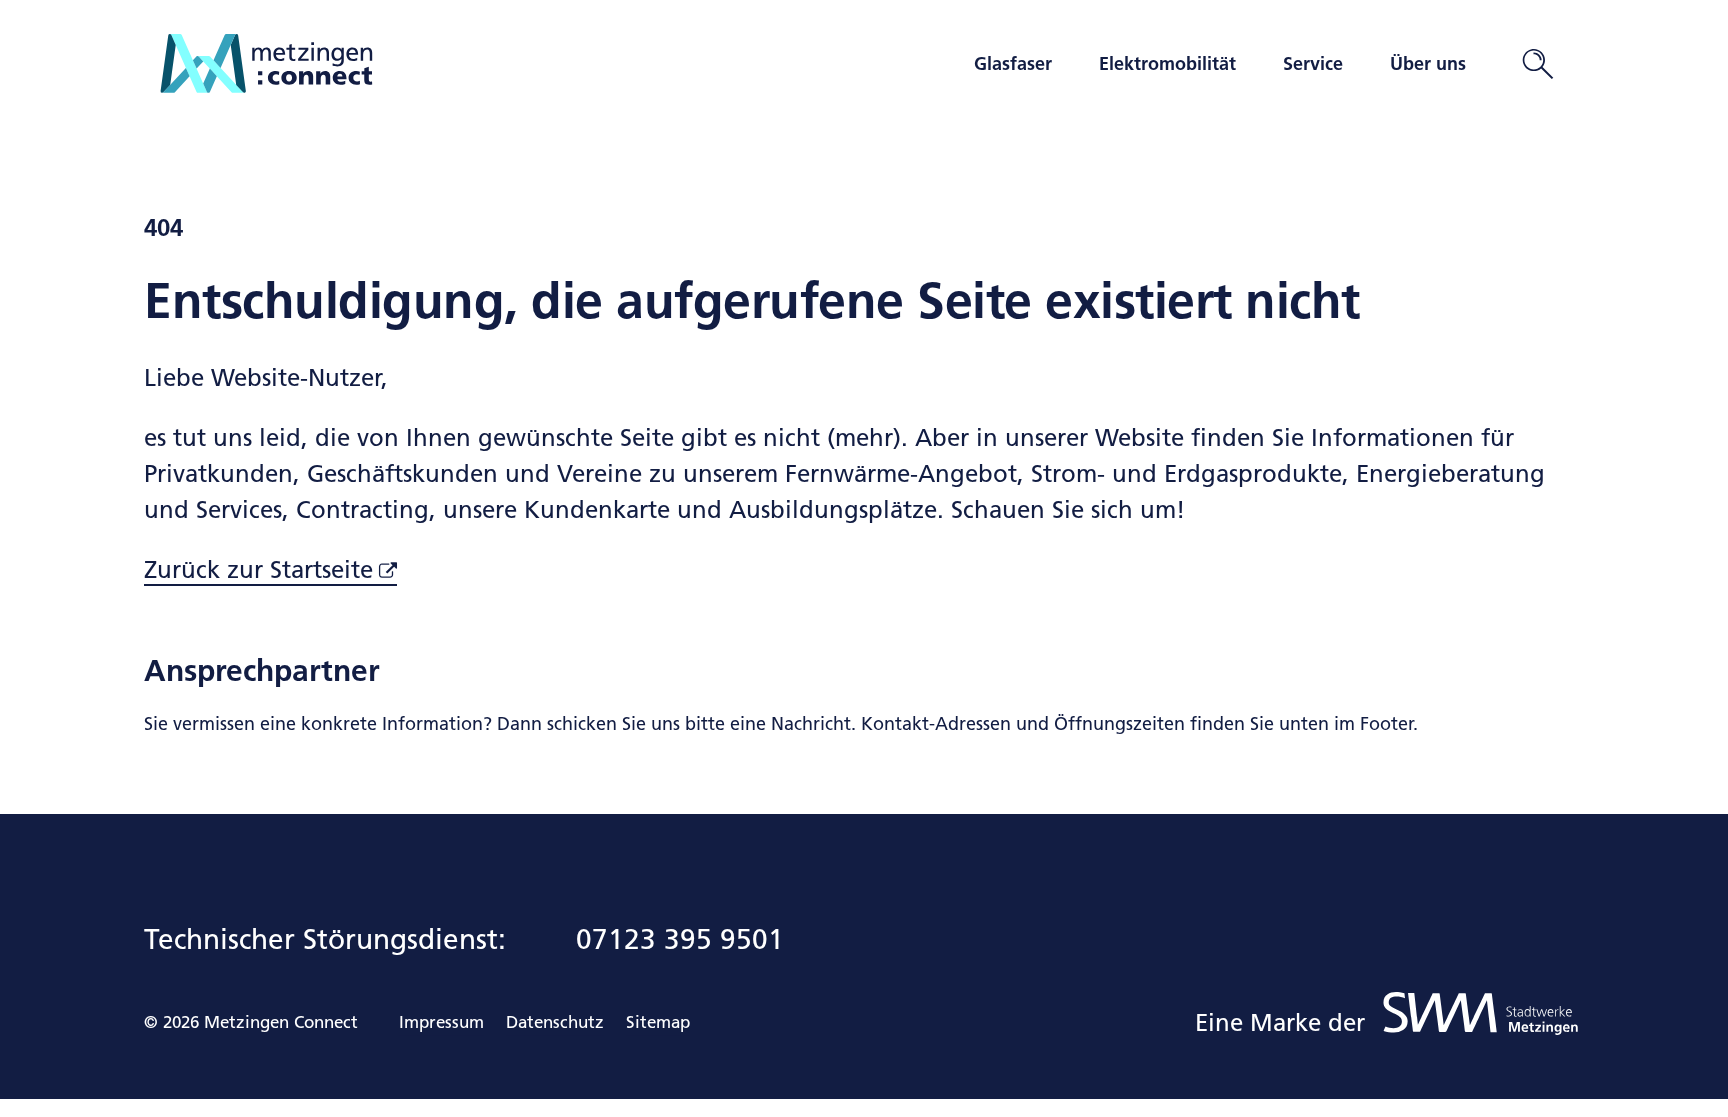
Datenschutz (555, 1022)
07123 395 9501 (680, 939)
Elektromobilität (1167, 64)
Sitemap (658, 1022)
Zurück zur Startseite (258, 569)
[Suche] (1538, 64)
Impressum (441, 1022)
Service (1313, 64)
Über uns (1428, 64)
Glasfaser (1013, 64)
